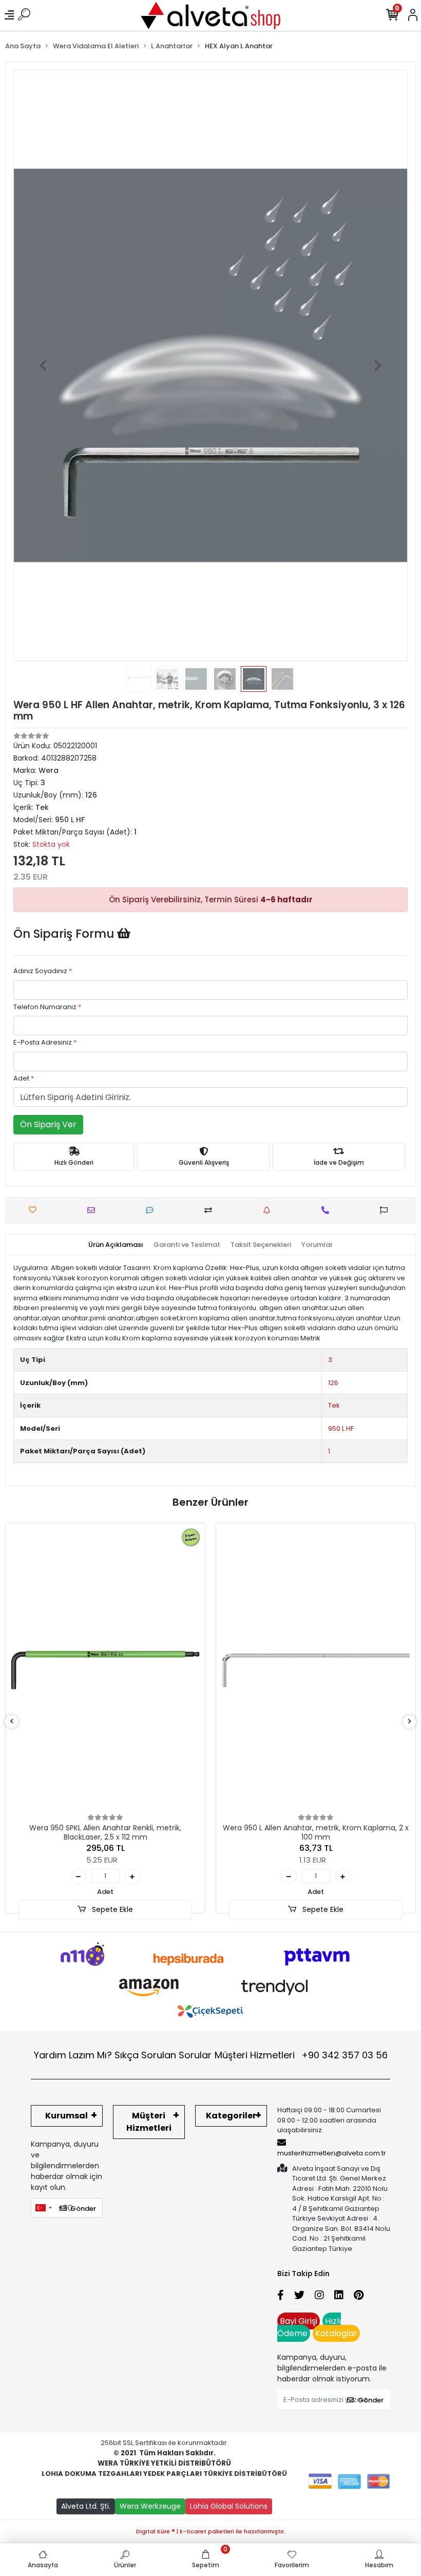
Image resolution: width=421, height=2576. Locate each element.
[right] (410, 1722)
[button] (43, 365)
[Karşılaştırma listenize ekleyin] (211, 1210)
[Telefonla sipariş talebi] (328, 1210)
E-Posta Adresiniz (45, 1042)
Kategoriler (231, 2116)
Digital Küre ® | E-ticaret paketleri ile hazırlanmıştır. (211, 2531)
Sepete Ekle (111, 1909)
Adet (24, 1078)
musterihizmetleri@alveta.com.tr (332, 2153)
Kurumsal (66, 2116)
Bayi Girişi (299, 2321)
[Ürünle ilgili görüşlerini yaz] (152, 1210)
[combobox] (43, 2208)
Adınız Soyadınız (43, 971)
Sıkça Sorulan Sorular (163, 2055)
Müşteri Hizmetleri (301, 2055)
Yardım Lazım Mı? (73, 2055)
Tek (334, 1405)
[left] (12, 1722)
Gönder (83, 2209)
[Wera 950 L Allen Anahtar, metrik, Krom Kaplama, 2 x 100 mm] (316, 1670)
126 (333, 1383)
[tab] (116, 1245)
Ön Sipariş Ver (48, 1124)
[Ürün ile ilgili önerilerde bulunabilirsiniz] (386, 1210)
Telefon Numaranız (47, 1007)
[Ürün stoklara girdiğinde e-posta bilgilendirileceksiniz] (269, 1210)
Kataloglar (336, 2333)
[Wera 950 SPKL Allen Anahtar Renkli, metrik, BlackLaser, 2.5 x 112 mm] (105, 1670)
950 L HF (341, 1428)
